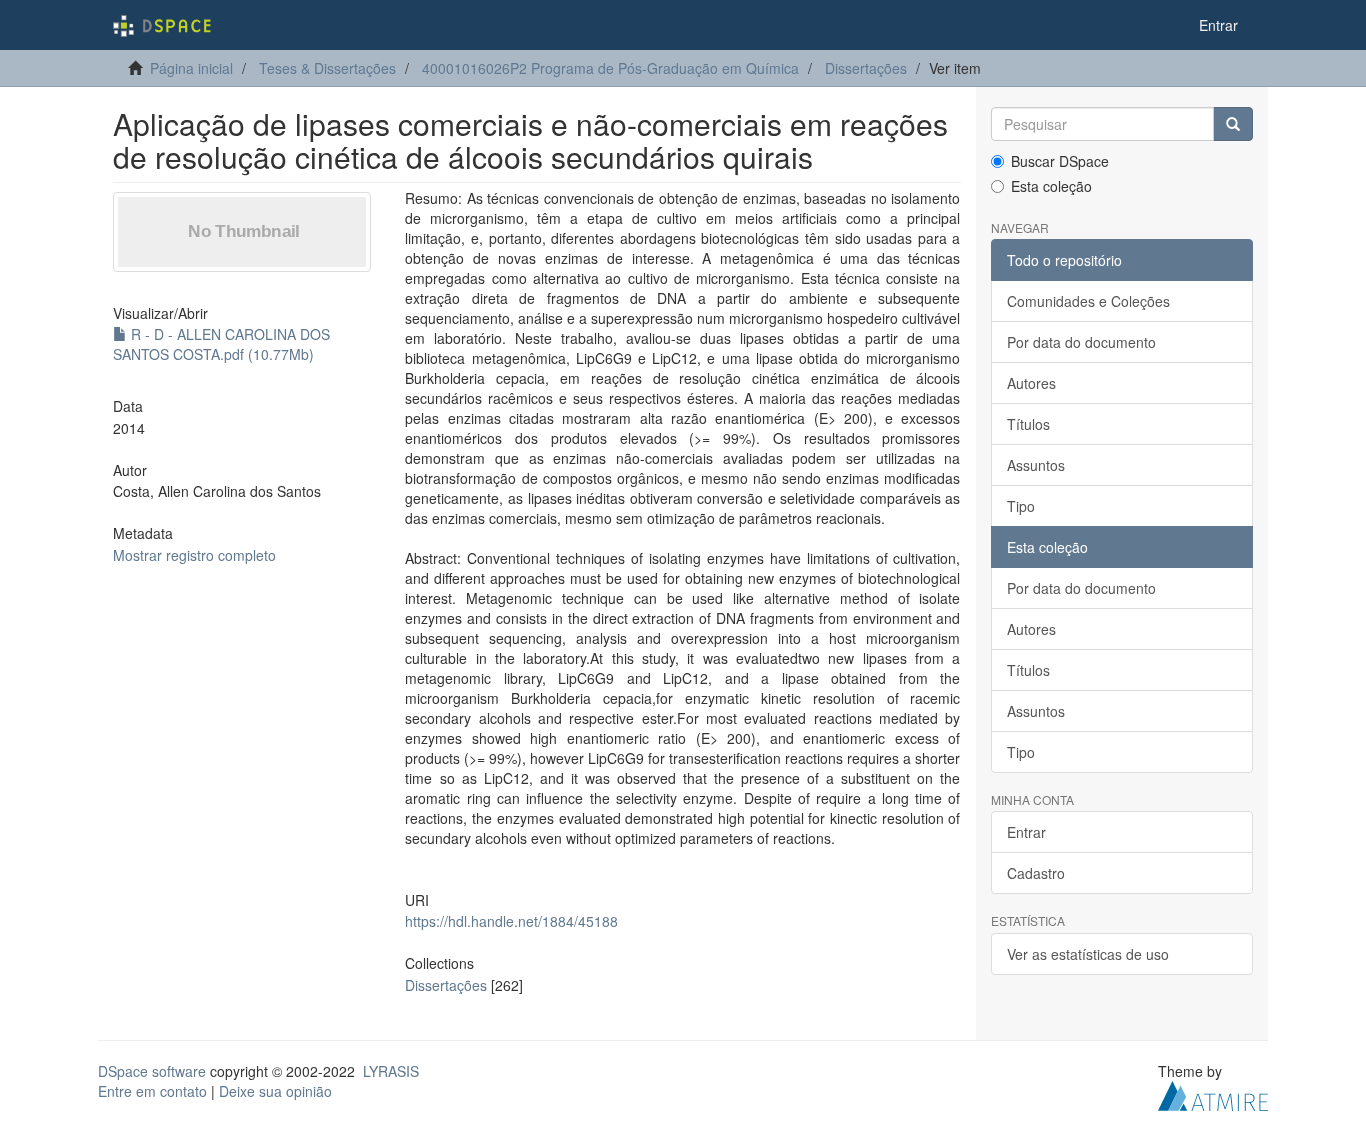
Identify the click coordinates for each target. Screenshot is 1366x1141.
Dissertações (866, 68)
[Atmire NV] (1213, 1093)
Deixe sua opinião (275, 1091)
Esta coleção (1051, 186)
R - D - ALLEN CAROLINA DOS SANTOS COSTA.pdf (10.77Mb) (221, 344)
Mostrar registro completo (194, 555)
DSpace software (152, 1071)
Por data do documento (1081, 342)
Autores (1031, 383)
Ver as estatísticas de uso (1088, 954)
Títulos (1028, 424)
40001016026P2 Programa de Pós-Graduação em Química (610, 68)
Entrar (1026, 832)
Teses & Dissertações (327, 68)
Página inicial (191, 68)
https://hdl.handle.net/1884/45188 (511, 921)
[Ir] (1233, 124)
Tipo (1021, 506)
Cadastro (1036, 873)
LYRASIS (391, 1071)
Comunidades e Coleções (1088, 301)
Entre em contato (152, 1091)
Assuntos (1036, 465)
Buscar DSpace (1060, 161)
